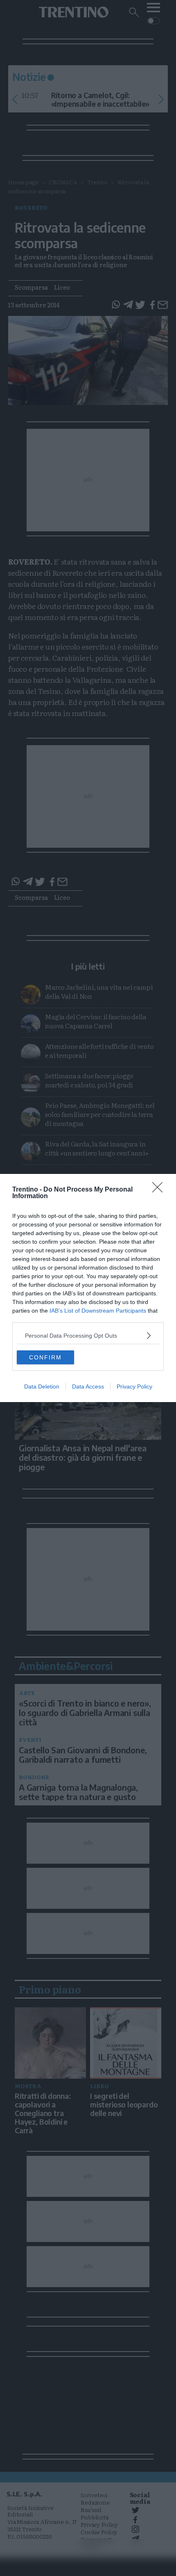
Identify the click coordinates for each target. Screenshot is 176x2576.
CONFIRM (45, 1357)
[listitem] (88, 1335)
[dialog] (88, 1288)
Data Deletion (42, 1386)
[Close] (160, 1190)
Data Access (88, 1386)
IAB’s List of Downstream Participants (98, 1311)
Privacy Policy (134, 1386)
